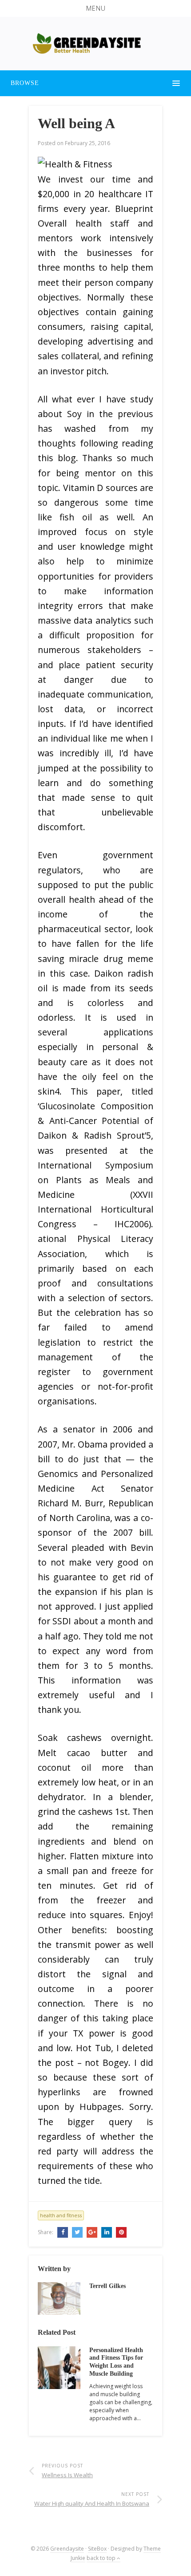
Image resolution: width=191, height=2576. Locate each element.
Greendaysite (67, 2549)
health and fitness (61, 2215)
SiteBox (97, 2549)
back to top (102, 2558)
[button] (95, 8)
